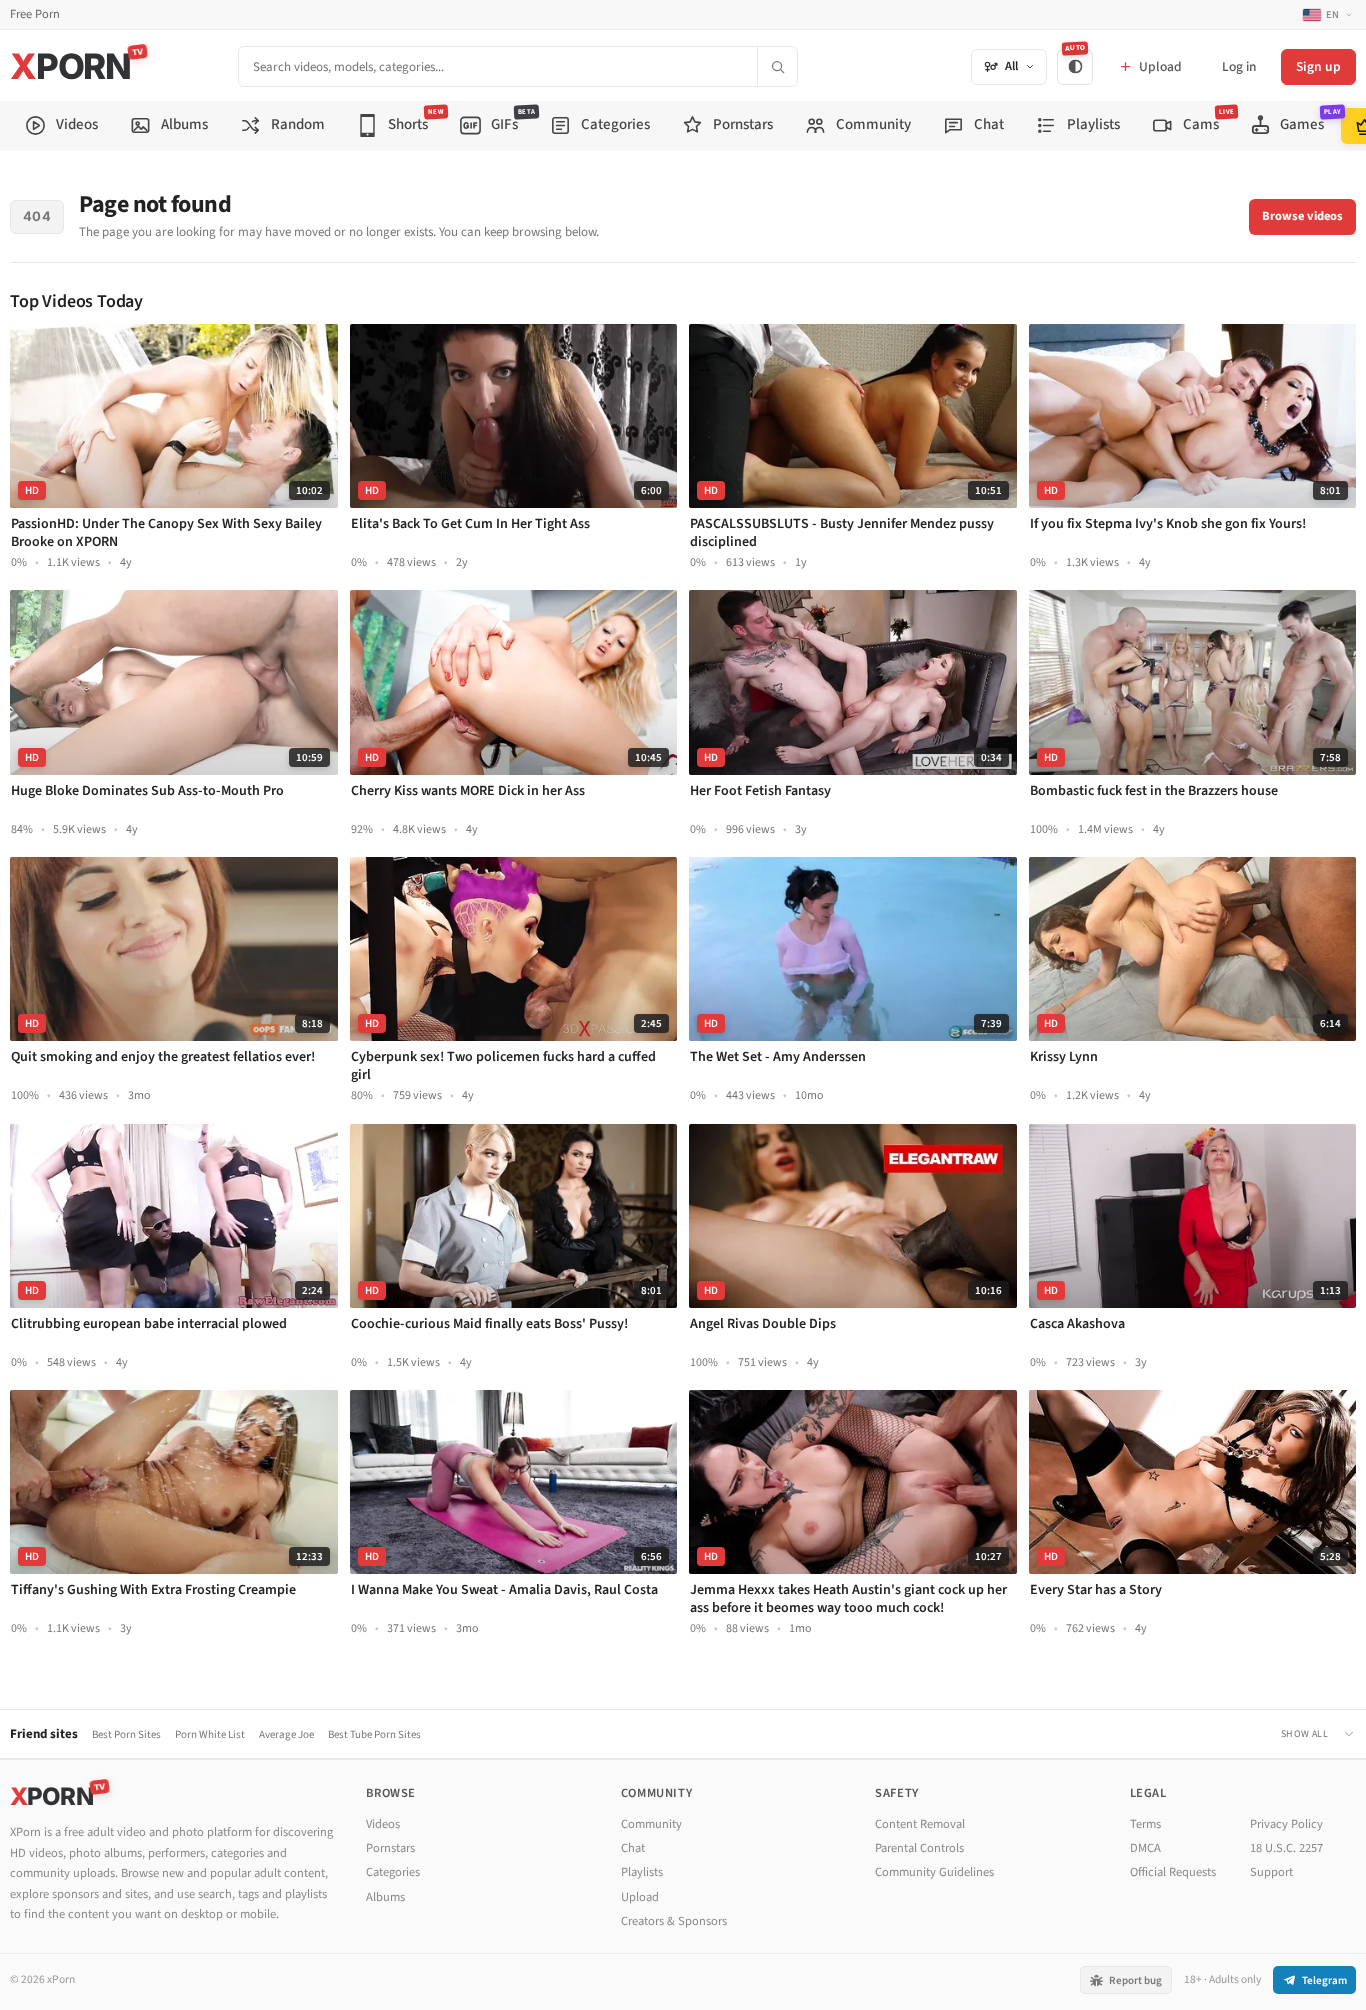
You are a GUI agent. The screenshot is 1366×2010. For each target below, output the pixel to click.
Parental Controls (919, 1848)
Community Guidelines (934, 1872)
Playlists (642, 1872)
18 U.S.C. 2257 (1286, 1848)
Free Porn (35, 14)
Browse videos (1302, 216)
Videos (383, 1824)
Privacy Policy (1286, 1824)
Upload (640, 1897)
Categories (393, 1872)
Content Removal (920, 1824)
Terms (1145, 1824)
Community (651, 1824)
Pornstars (390, 1848)
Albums (385, 1897)
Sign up (1318, 66)
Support (1271, 1872)
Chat (633, 1848)
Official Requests (1173, 1872)
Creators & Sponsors (674, 1921)
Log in (1239, 66)
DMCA (1145, 1848)
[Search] (777, 66)
